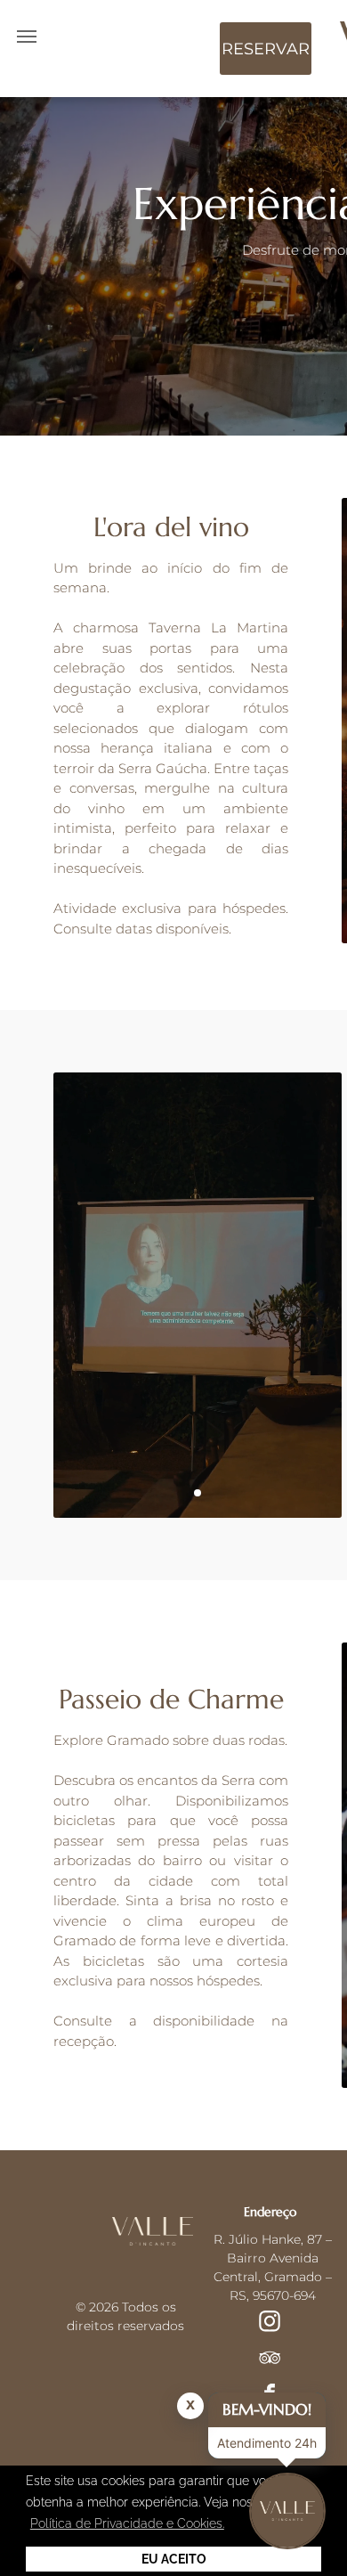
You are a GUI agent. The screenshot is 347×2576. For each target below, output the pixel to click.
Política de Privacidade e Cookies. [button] (127, 2523)
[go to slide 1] (198, 1493)
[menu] (27, 37)
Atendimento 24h (267, 2443)
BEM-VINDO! (267, 2409)
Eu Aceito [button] (174, 2559)
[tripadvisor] (270, 2360)
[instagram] (270, 2323)
